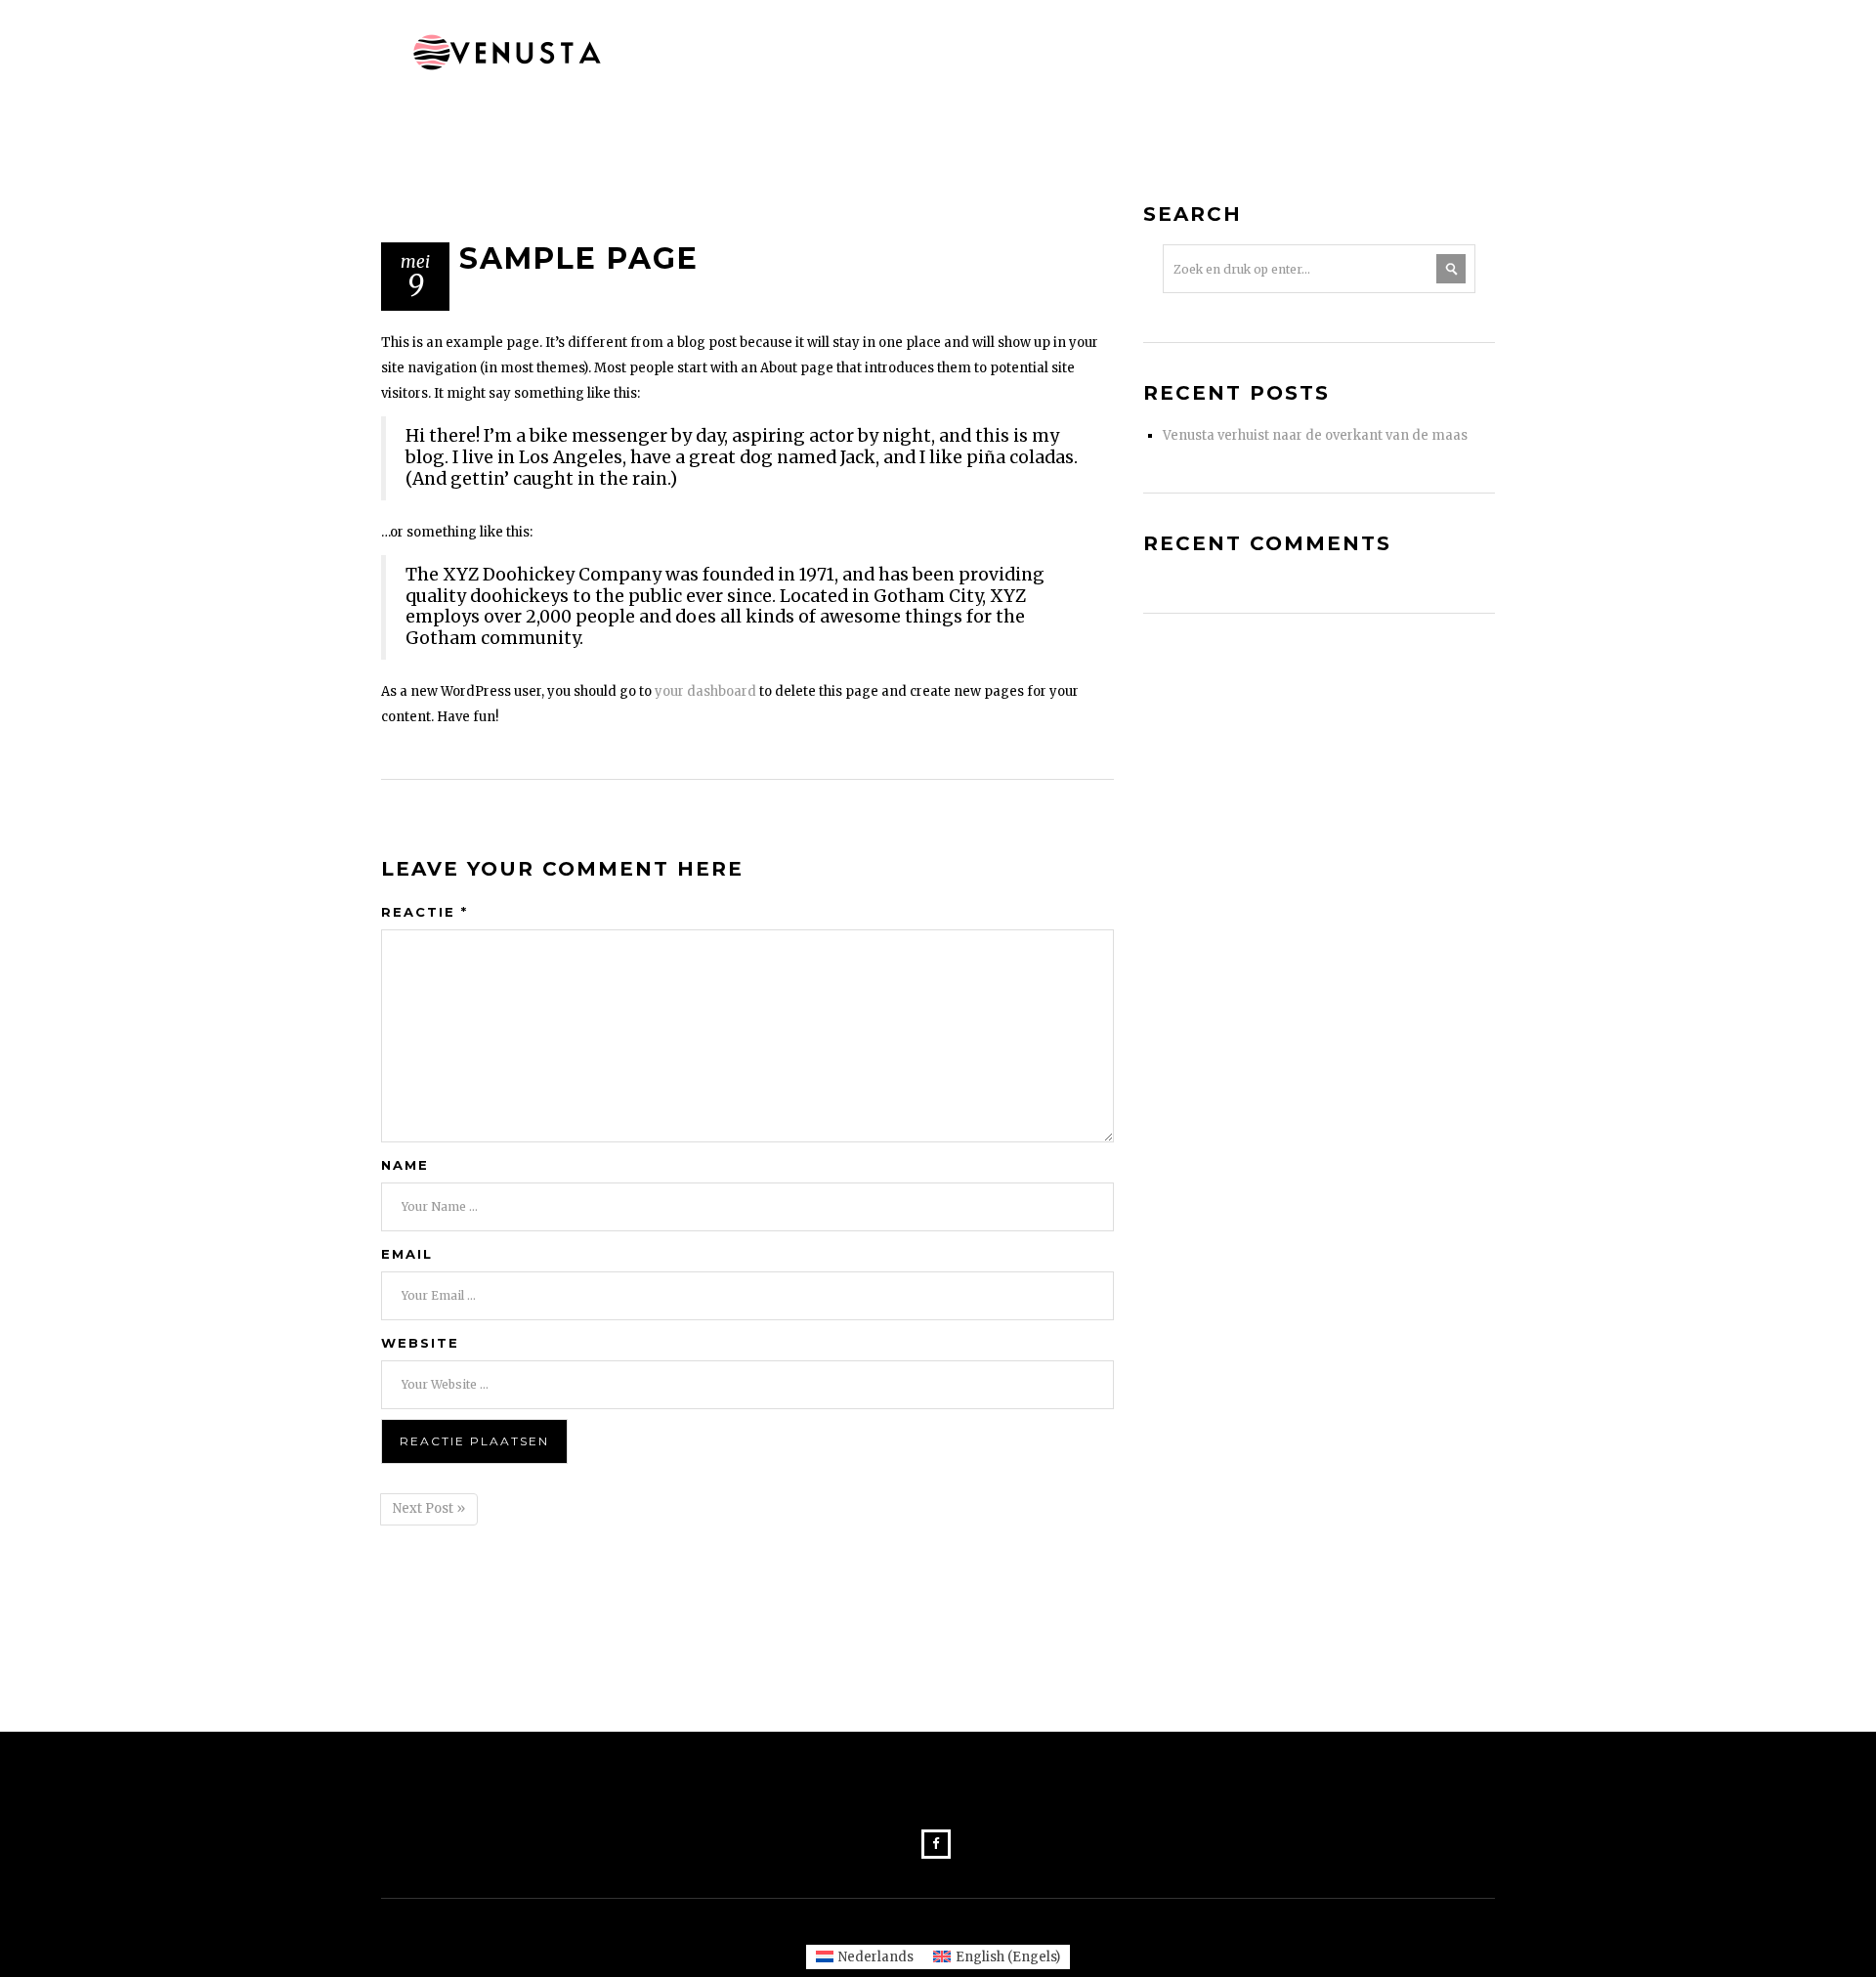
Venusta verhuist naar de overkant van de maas (1315, 435)
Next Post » (429, 1508)
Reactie (425, 912)
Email (407, 1254)
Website (420, 1343)
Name (405, 1165)
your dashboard (705, 691)
